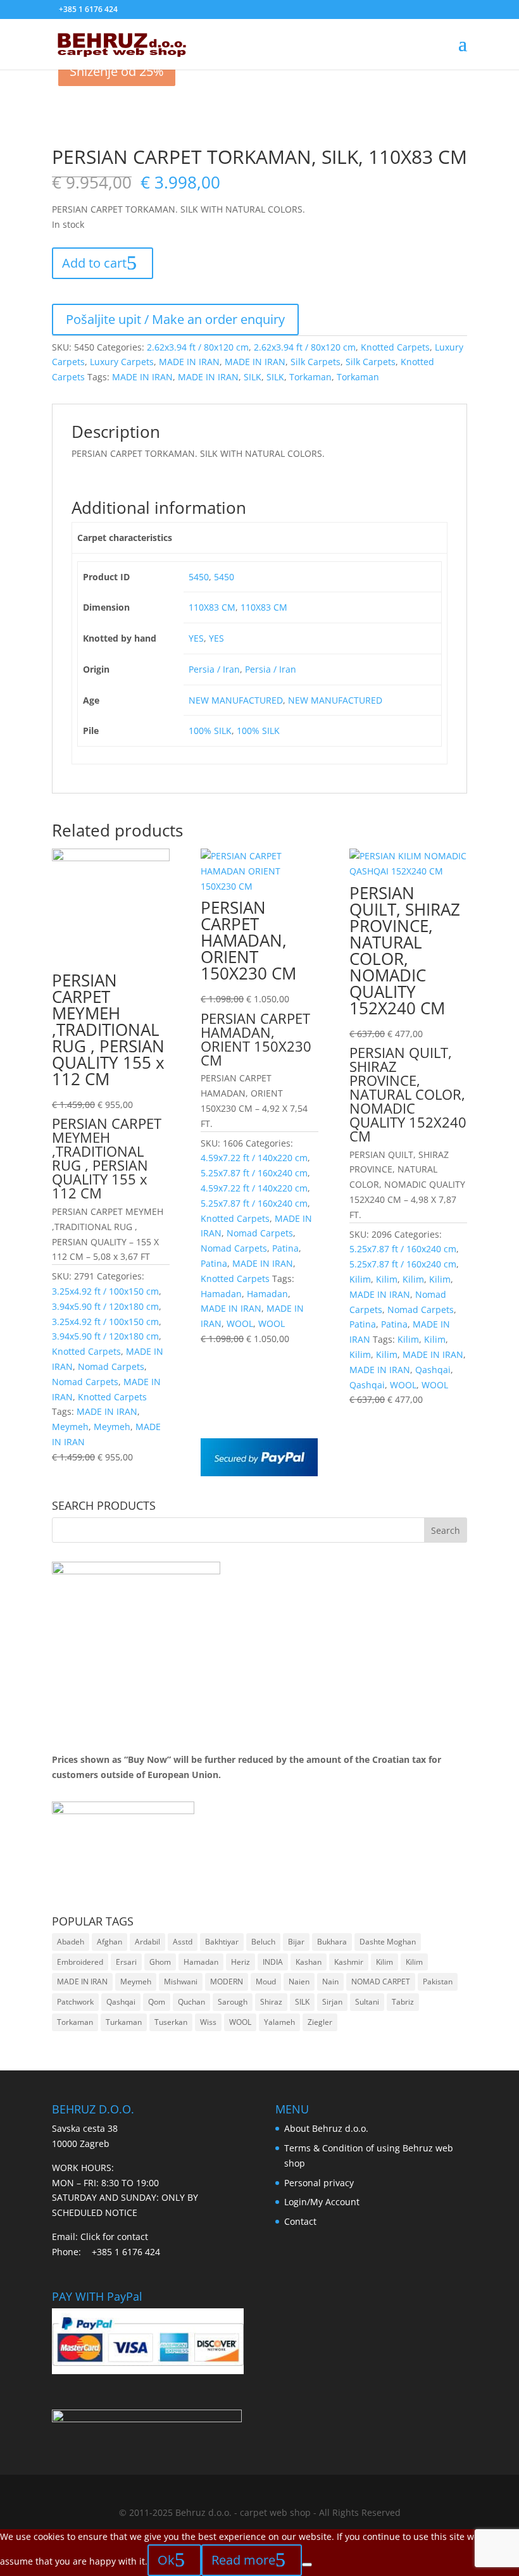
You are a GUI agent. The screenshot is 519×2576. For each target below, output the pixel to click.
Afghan (109, 1942)
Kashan (309, 1962)
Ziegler (320, 2022)
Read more (243, 2560)
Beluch (263, 1942)
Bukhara (332, 1942)
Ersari (126, 1962)
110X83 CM (212, 607)
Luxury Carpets (122, 362)
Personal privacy (319, 2183)
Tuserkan (171, 2022)
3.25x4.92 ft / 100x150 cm (105, 1291)
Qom (157, 2002)
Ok (166, 2560)
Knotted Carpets (395, 347)
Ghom (160, 1962)
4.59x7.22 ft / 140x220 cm (254, 1158)
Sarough (233, 2002)
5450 (199, 577)
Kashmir (349, 1962)
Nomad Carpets (111, 1366)
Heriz (241, 1962)
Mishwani (181, 1982)
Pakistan (438, 1982)
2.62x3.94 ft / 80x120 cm (198, 347)
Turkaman (124, 2022)
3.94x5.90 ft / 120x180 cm (105, 1306)
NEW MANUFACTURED (236, 700)
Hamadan (221, 1294)
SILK (253, 377)
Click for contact (114, 2237)
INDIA (273, 1962)
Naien (299, 1982)
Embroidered (80, 1962)
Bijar (296, 1942)
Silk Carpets (316, 362)
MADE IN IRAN (189, 362)
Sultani (367, 2002)
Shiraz (271, 2002)
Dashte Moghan (388, 1942)
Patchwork (75, 2002)
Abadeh (71, 1942)
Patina (285, 1248)
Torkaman (310, 377)
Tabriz (403, 2002)
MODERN (227, 1982)
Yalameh (279, 2022)
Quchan (191, 2002)
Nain (330, 1982)
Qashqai (433, 1370)
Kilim (360, 1279)
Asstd (183, 1942)
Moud (266, 1982)
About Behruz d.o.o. (326, 2128)
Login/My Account (322, 2202)
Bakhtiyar (222, 1942)
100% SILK (210, 731)
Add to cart (94, 263)
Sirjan (332, 2002)
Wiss (208, 2022)
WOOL (240, 1323)
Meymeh (70, 1427)
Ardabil (147, 1942)
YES (196, 638)
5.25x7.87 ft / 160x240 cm (254, 1173)
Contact (300, 2221)
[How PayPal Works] (259, 1473)
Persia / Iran (214, 669)
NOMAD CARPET (381, 1982)
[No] (307, 2565)
